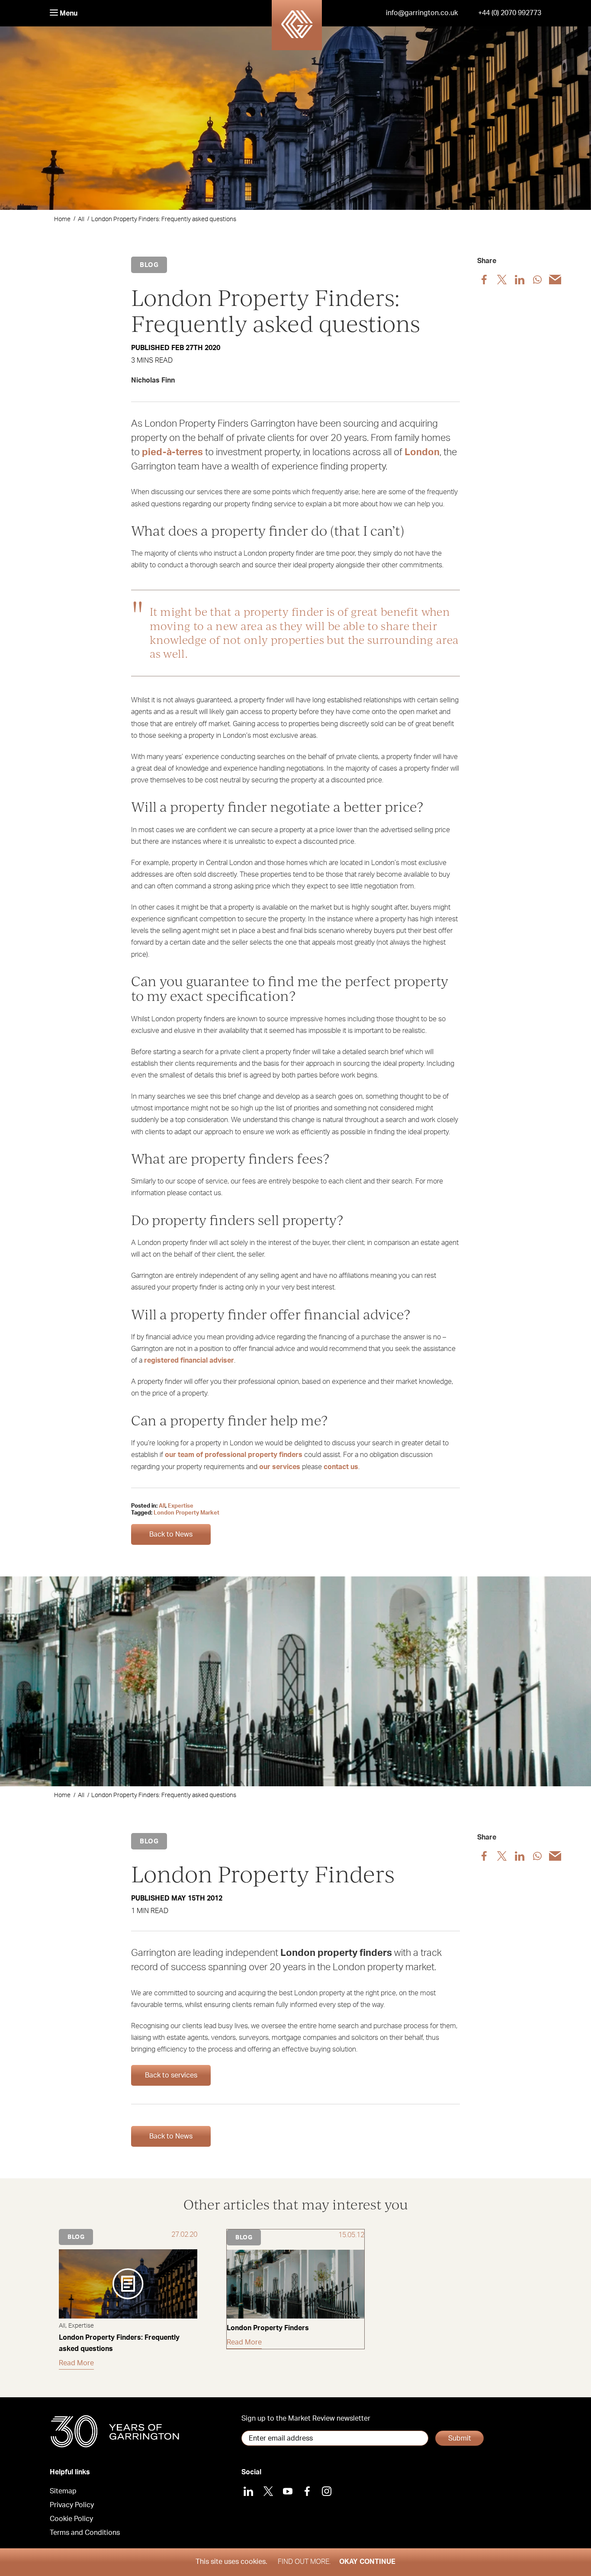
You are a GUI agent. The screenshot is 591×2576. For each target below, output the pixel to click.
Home (62, 219)
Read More (76, 2363)
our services (280, 1467)
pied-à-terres (172, 452)
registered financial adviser (189, 1360)
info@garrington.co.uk (422, 13)
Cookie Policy (71, 2519)
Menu (68, 13)
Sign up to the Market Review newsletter (306, 2418)
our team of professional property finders (234, 1455)
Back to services (171, 2075)
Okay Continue (367, 2562)
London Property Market (186, 1513)
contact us (341, 1467)
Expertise (181, 1506)
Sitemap (63, 2491)
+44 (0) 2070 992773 (510, 13)
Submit (460, 2438)
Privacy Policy (72, 2505)
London (422, 452)
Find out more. (304, 2562)
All (81, 219)
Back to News (171, 1534)
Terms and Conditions (85, 2533)
